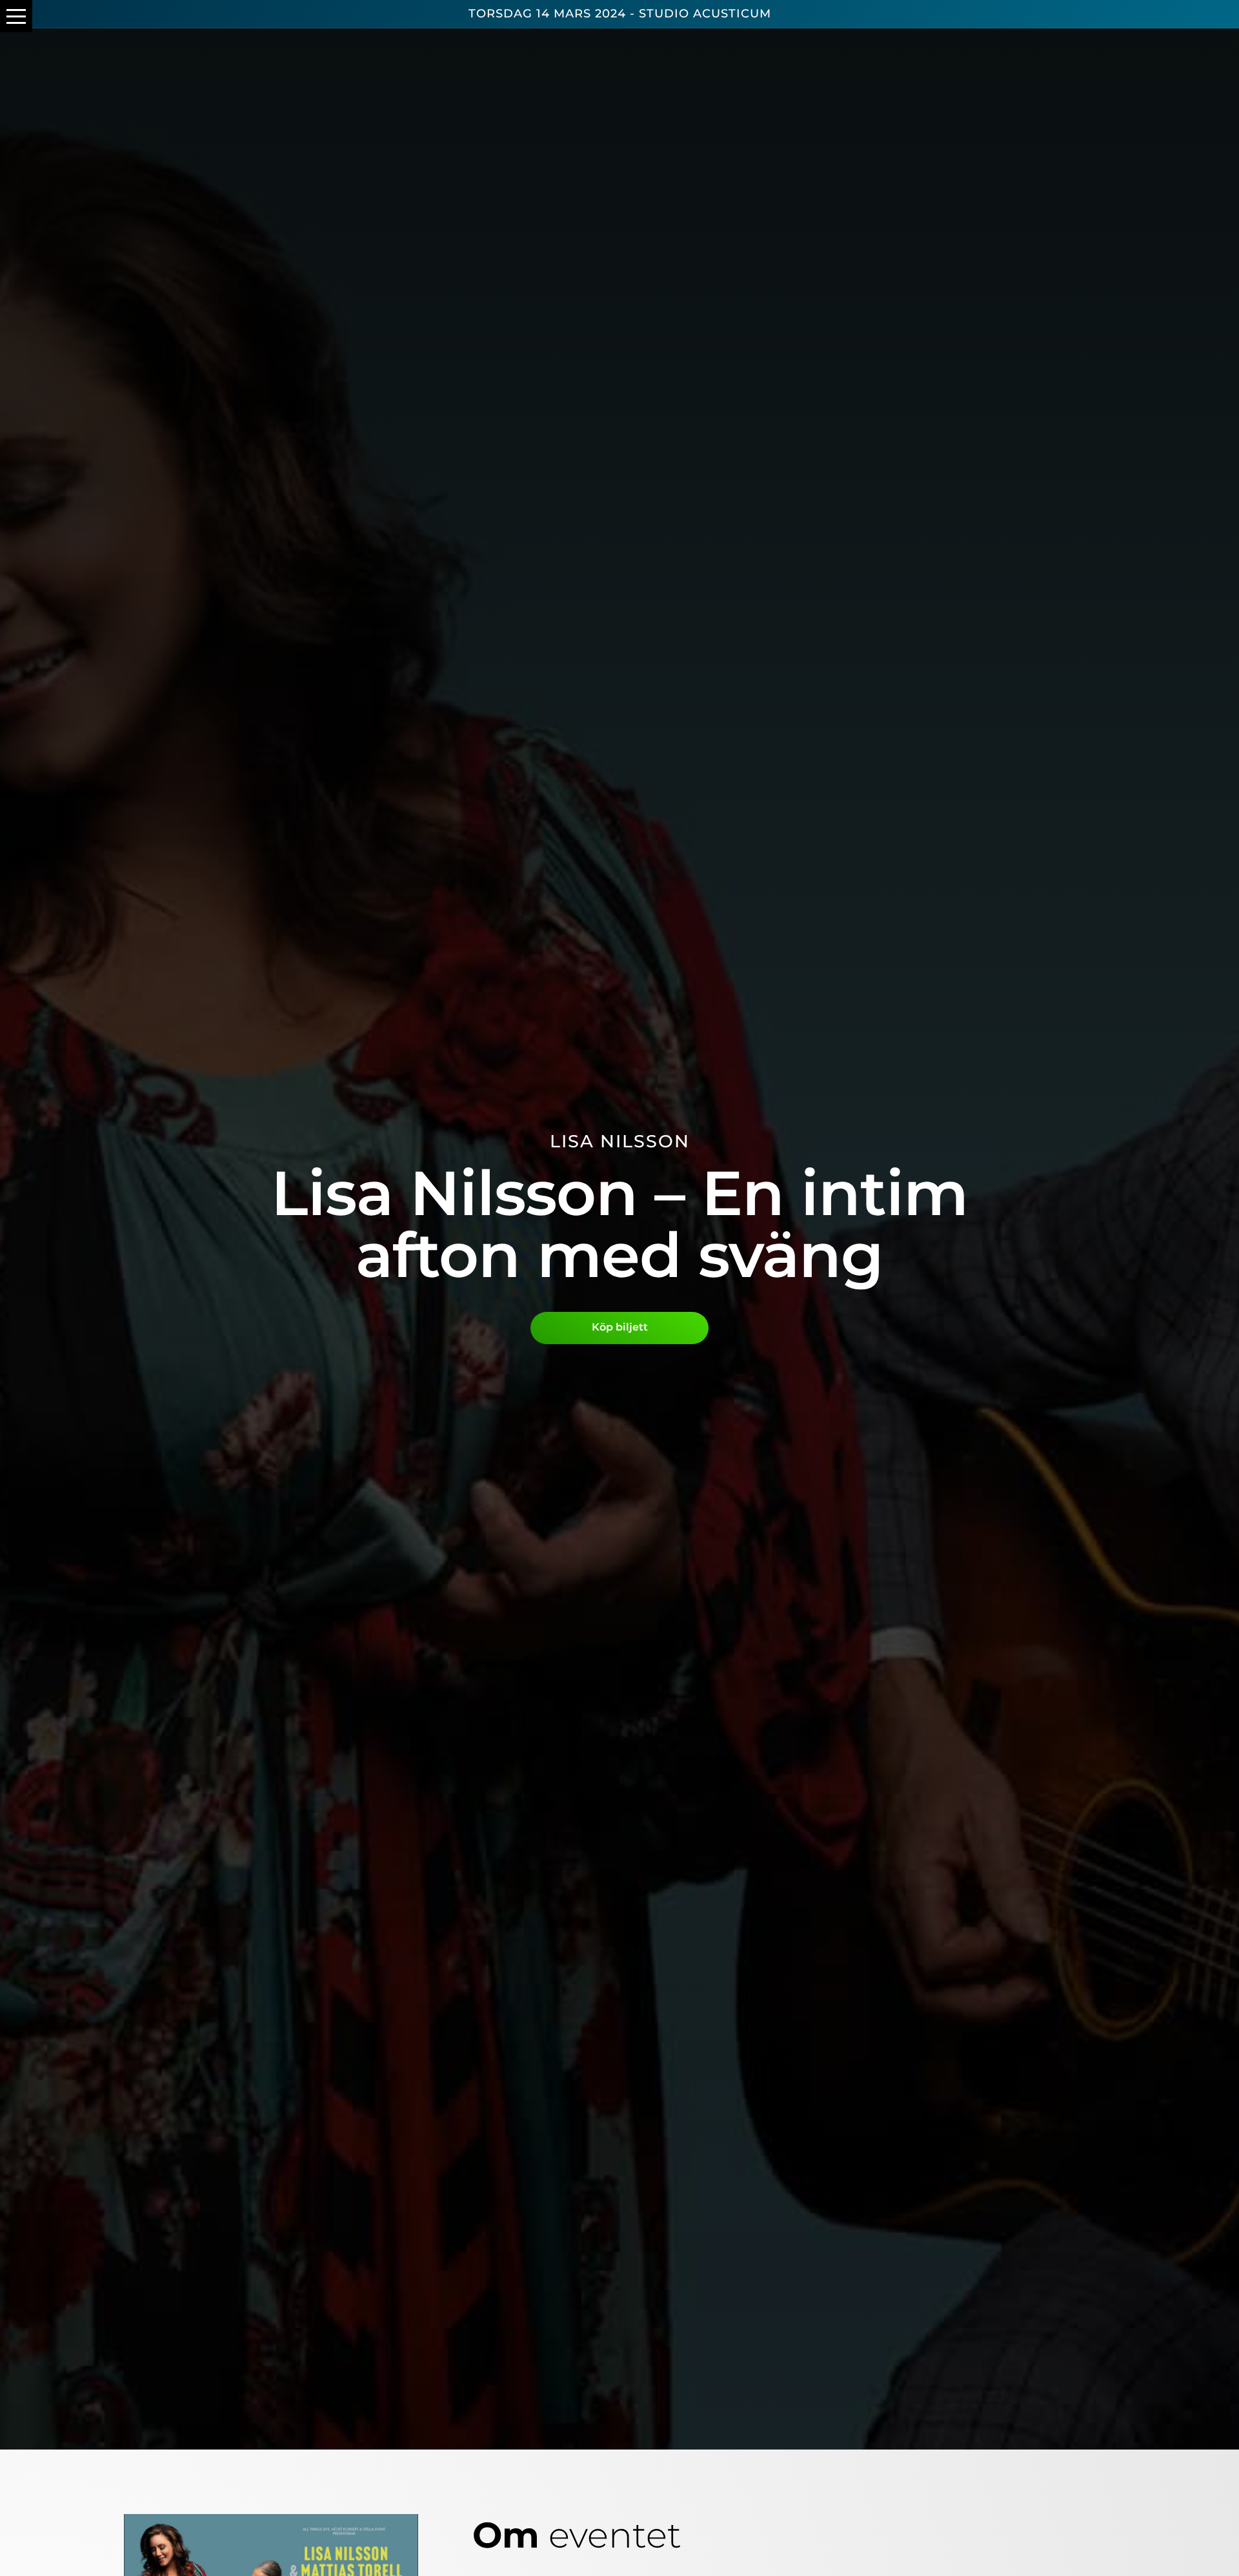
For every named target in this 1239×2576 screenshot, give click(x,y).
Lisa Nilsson (620, 1141)
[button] (16, 16)
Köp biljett (620, 1327)
